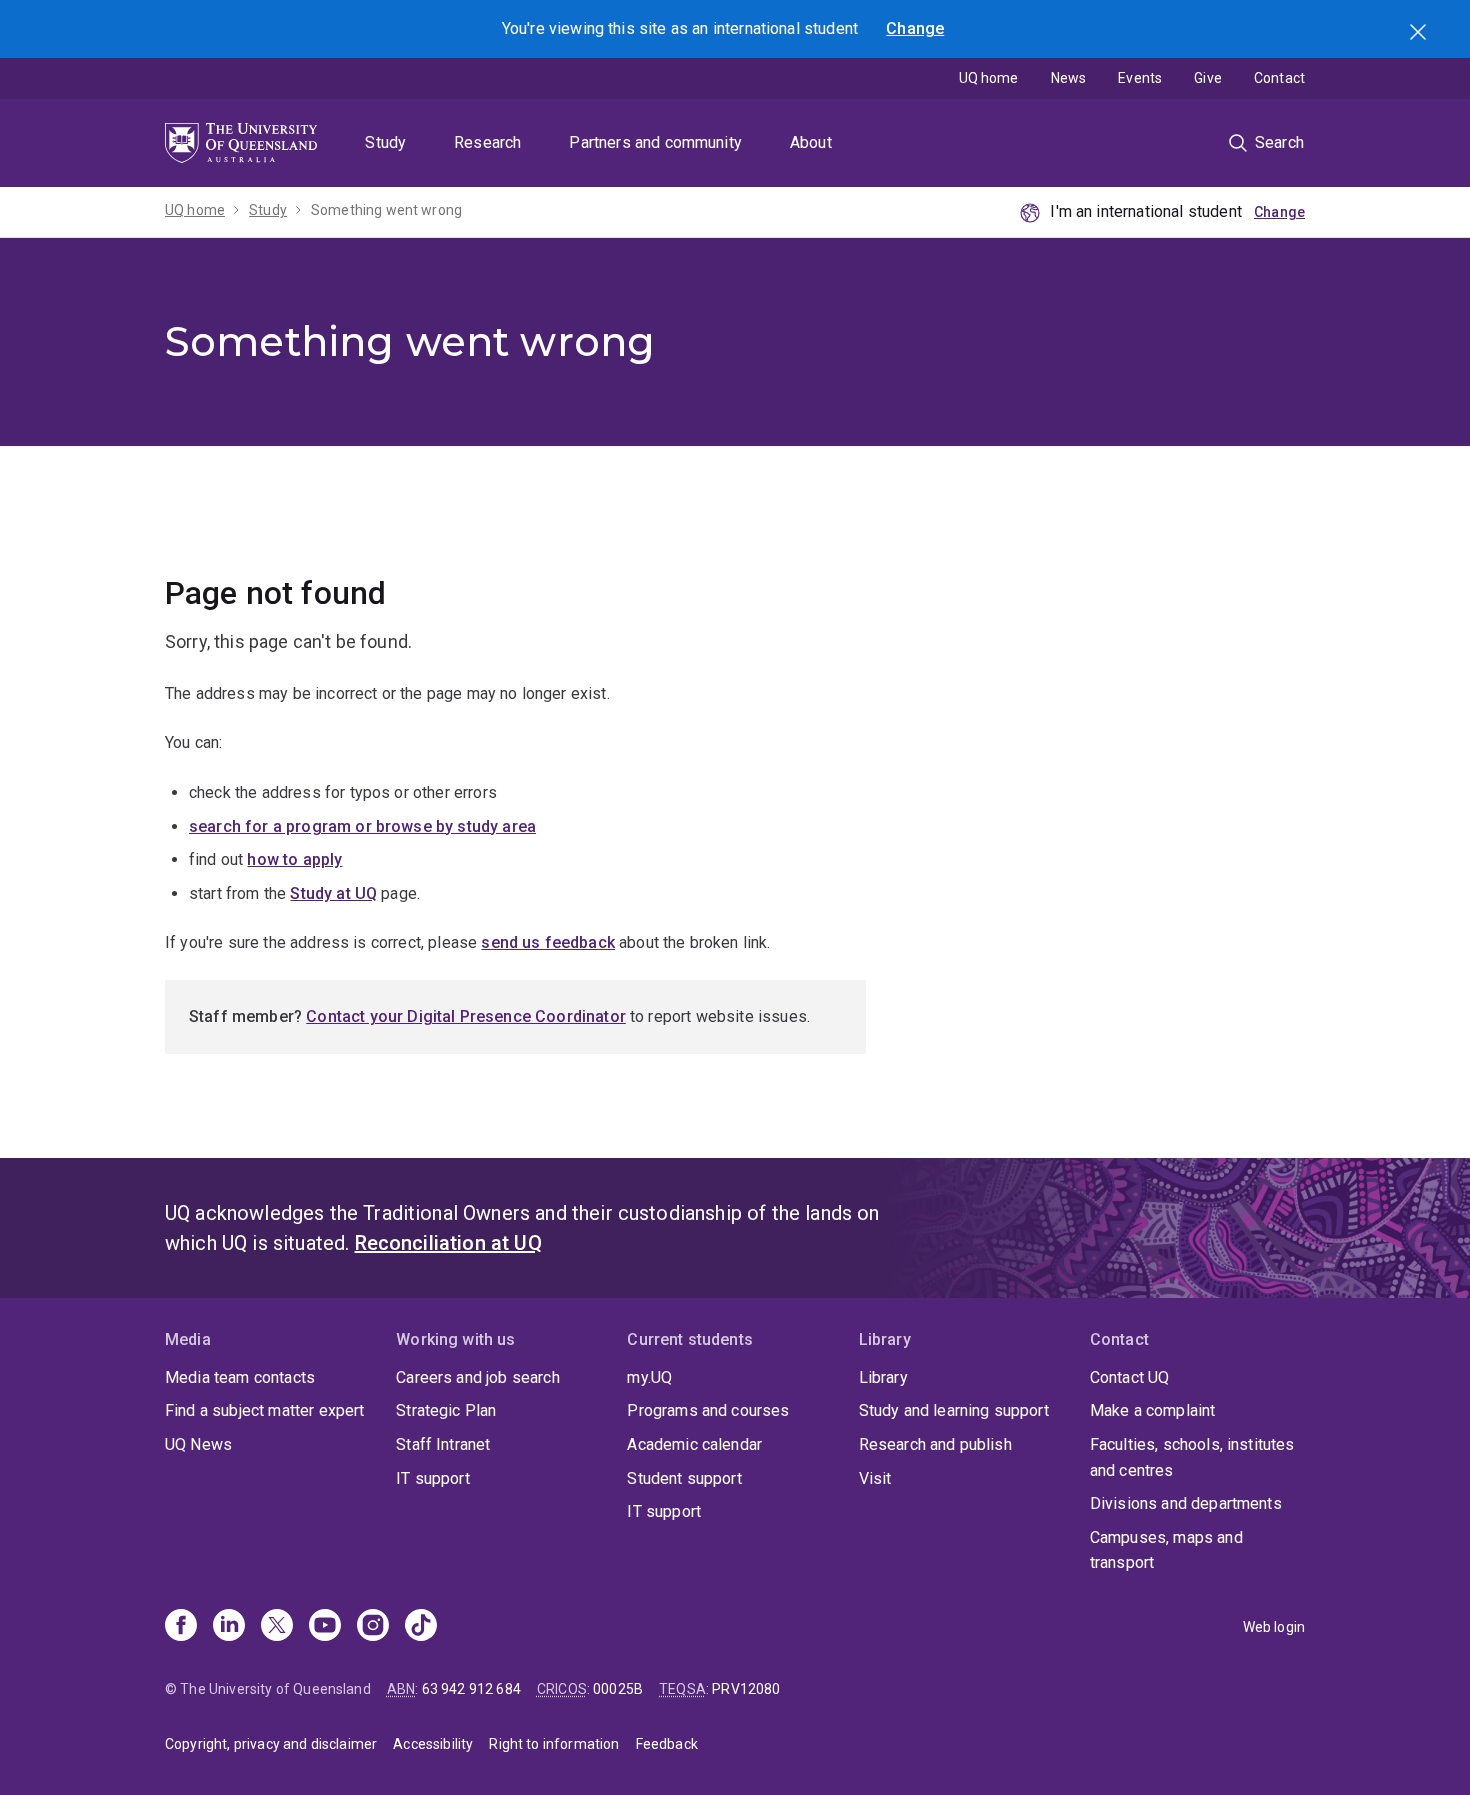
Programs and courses (708, 1410)
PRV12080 (746, 1689)
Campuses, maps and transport (1166, 1550)
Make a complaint (1153, 1410)
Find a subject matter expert (264, 1410)
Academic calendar (694, 1444)
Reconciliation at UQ (448, 1243)
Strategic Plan (446, 1410)
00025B (618, 1689)
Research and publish (935, 1444)
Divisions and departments (1186, 1503)
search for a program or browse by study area (362, 826)
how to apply (294, 859)
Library (883, 1377)
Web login (1274, 1627)
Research (487, 142)
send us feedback (548, 942)
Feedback (667, 1744)
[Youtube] (325, 1627)
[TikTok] (421, 1627)
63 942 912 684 (471, 1689)
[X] (277, 1627)
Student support (684, 1478)
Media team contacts (240, 1377)
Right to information (554, 1744)
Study (385, 142)
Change (915, 28)
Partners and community (655, 142)
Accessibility (433, 1744)
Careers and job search (478, 1377)
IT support (433, 1478)
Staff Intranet (443, 1444)
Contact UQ (1130, 1377)
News (1069, 78)
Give (1208, 78)
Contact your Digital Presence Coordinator (466, 1016)
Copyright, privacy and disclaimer (271, 1744)
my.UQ (649, 1377)
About (811, 142)
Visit (875, 1478)
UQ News (198, 1444)
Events (1140, 78)
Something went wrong (386, 210)
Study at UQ (333, 893)
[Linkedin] (229, 1627)
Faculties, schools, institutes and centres (1192, 1457)
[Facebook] (181, 1627)
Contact (1279, 78)
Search (1420, 34)
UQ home (989, 78)
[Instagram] (373, 1627)
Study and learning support (954, 1410)
